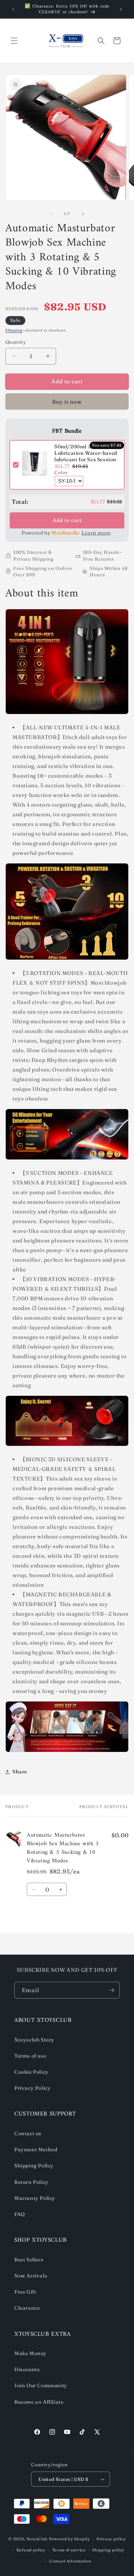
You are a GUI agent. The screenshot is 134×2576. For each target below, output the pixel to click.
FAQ (20, 2214)
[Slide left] (51, 214)
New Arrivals (31, 2276)
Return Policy (31, 2182)
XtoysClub (37, 2539)
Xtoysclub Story (34, 2040)
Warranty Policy (35, 2198)
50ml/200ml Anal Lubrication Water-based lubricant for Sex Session (86, 453)
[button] (14, 41)
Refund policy (31, 2550)
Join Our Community (41, 2385)
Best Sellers (29, 2260)
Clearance (27, 2308)
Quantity (16, 342)
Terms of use (30, 2056)
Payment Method (36, 2149)
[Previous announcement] (13, 9)
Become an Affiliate (39, 2402)
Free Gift (25, 2292)
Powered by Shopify (70, 2539)
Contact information (70, 2561)
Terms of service (69, 2550)
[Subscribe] (111, 1990)
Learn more (96, 533)
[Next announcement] (121, 9)
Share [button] (20, 1772)
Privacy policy (111, 2539)
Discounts (27, 2369)
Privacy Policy (32, 2088)
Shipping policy (108, 2550)
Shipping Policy (34, 2166)
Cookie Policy (31, 2072)
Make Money (30, 2353)
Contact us (28, 2133)
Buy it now (67, 402)
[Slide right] (83, 214)
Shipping (14, 330)
